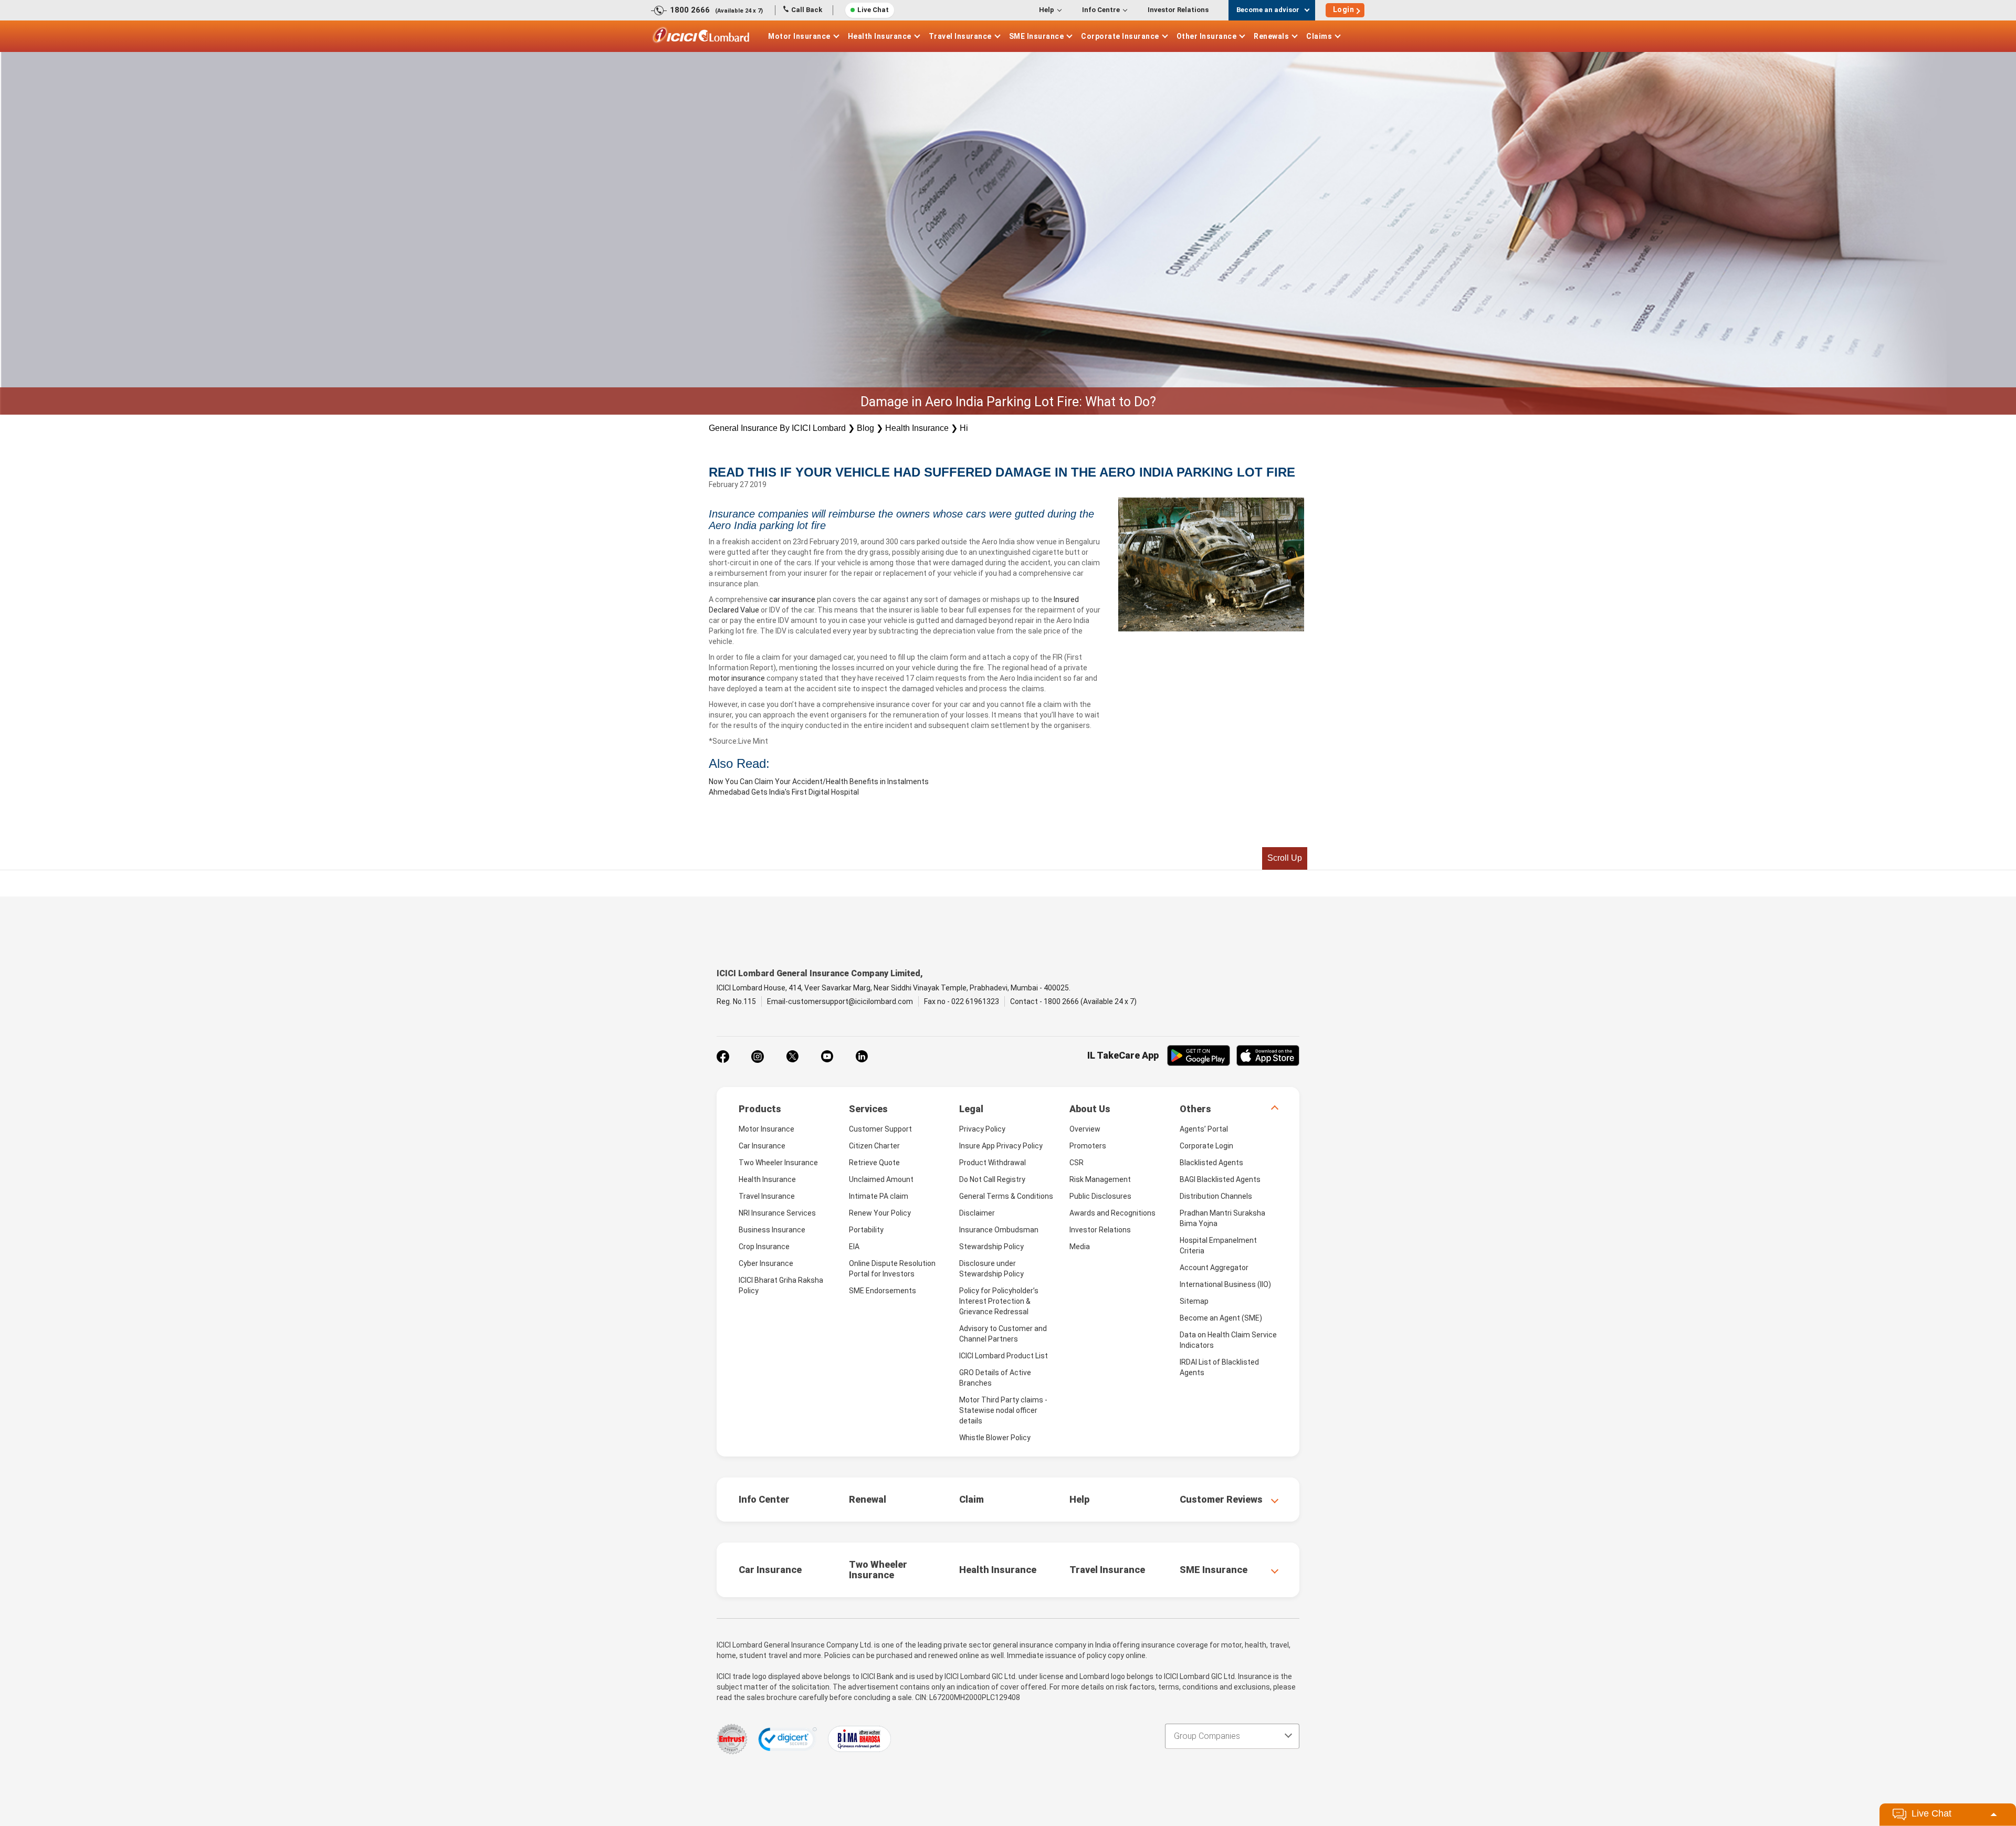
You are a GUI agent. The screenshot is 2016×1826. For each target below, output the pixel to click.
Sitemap (1194, 1301)
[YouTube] (827, 1057)
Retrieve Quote (874, 1163)
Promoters (1088, 1146)
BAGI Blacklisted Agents (1220, 1179)
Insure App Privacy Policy (1001, 1146)
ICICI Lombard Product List (1004, 1356)
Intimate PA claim (879, 1196)
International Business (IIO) (1225, 1284)
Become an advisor (1268, 10)
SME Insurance (1037, 36)
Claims (1319, 36)
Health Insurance (880, 36)
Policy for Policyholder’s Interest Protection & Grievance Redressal (999, 1301)
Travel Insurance (960, 36)
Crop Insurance (764, 1247)
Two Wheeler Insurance (778, 1163)
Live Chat (873, 10)
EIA (854, 1247)
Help (1047, 10)
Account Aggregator (1214, 1268)
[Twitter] (792, 1057)
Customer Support (880, 1129)
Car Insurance (762, 1146)
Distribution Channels (1216, 1196)
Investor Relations (1178, 10)
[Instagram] (758, 1057)
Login (1344, 9)
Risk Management (1100, 1179)
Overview (1085, 1129)
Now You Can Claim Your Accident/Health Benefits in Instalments (819, 782)
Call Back (807, 10)
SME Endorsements (883, 1291)
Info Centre (1101, 10)
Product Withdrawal (993, 1163)
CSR (1077, 1163)
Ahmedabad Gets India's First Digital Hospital (784, 792)
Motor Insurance (799, 36)
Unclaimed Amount (881, 1179)
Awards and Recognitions (1112, 1213)
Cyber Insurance (766, 1263)
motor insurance (738, 678)
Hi (964, 428)
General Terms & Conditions (1006, 1196)
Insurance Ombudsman (999, 1230)
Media (1080, 1247)
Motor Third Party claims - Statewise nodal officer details (1003, 1410)
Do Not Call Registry (992, 1179)
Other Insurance (1207, 36)
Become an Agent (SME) (1221, 1318)
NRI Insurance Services (777, 1213)
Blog (865, 428)
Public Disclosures (1100, 1196)
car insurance (793, 599)
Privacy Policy (982, 1129)
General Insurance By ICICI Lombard (777, 428)
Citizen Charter (874, 1146)
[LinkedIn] (862, 1057)
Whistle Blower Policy (995, 1438)
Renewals (1271, 36)
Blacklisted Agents (1211, 1163)
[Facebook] (723, 1057)
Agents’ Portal (1204, 1129)
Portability (866, 1230)
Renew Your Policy (880, 1213)
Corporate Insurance (1120, 36)
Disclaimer (977, 1213)
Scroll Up (1285, 858)
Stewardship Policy (991, 1247)
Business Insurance (772, 1230)
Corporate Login (1206, 1146)
